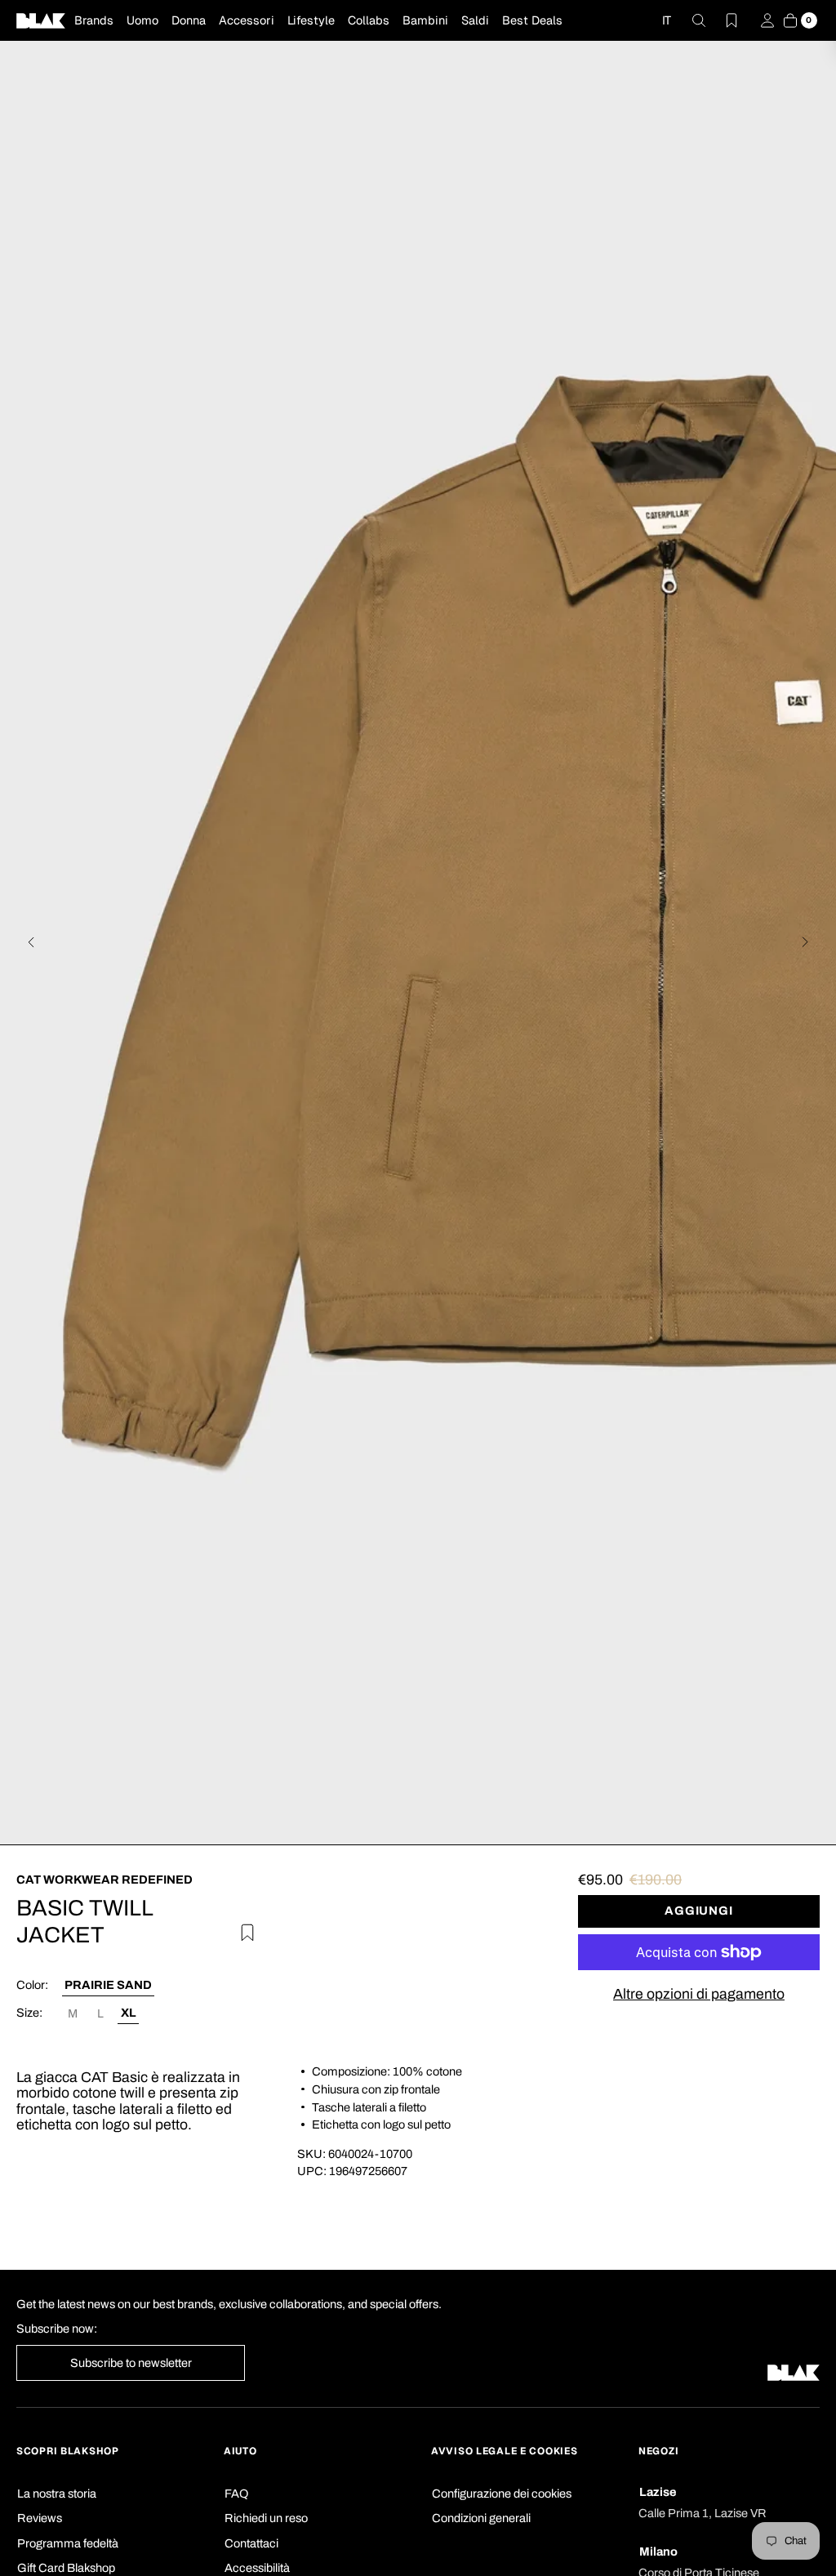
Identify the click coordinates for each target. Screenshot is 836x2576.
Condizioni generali (481, 2518)
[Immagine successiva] (805, 942)
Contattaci (251, 2543)
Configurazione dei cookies (502, 2494)
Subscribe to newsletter (131, 2363)
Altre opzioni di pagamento (699, 1994)
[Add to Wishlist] (244, 1931)
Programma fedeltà (68, 2543)
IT (667, 20)
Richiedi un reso (266, 2518)
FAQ (236, 2494)
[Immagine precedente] (31, 942)
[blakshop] (41, 20)
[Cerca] (689, 20)
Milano (658, 2552)
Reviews (40, 2518)
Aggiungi (699, 1911)
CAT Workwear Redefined (104, 1880)
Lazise (658, 2492)
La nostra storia (57, 2494)
